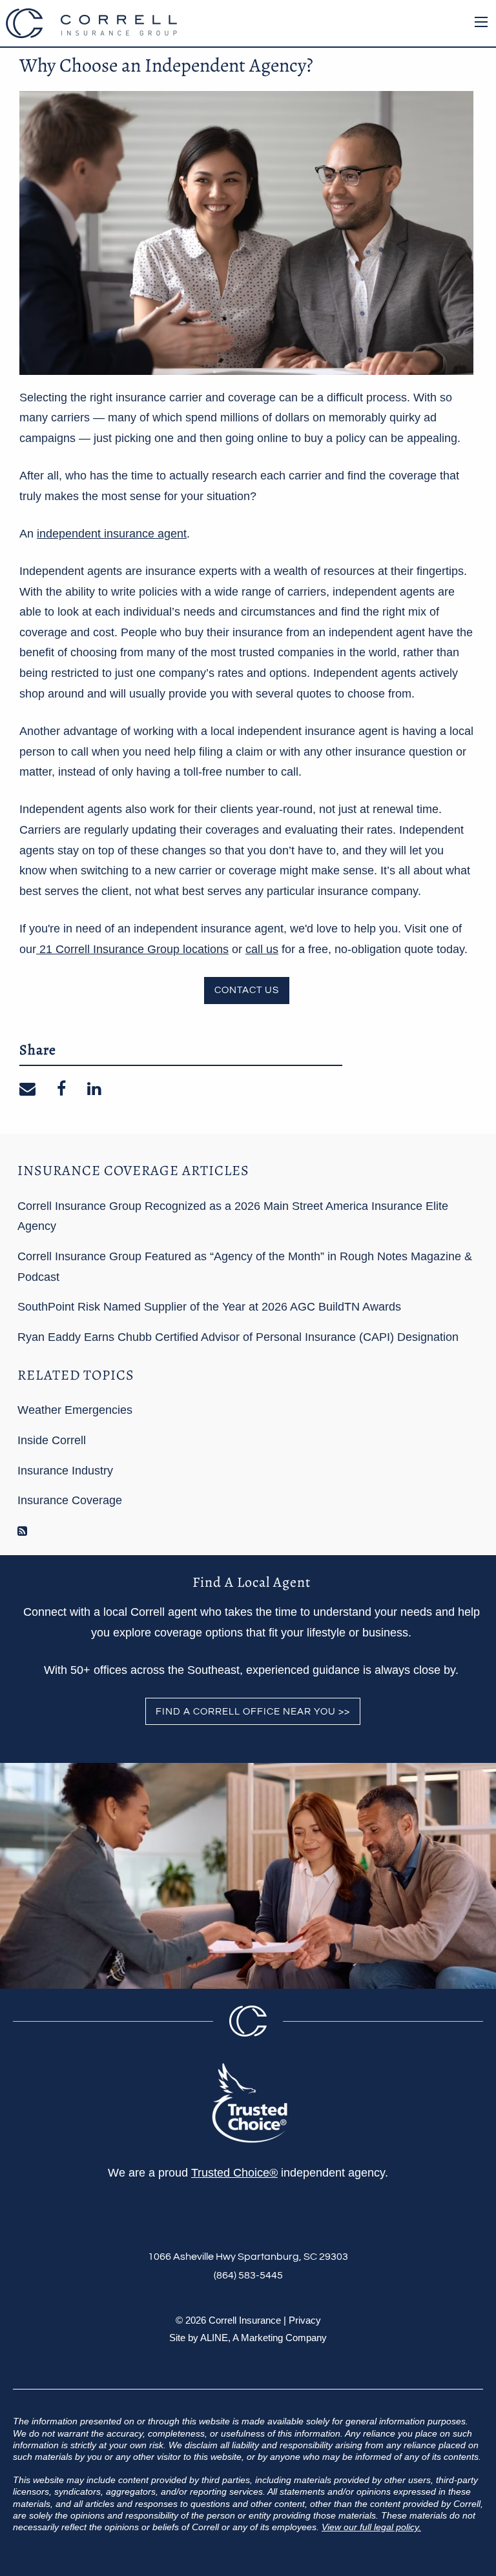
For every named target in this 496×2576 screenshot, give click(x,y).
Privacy (305, 2320)
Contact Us (247, 990)
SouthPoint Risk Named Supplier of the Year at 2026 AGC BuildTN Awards (209, 1307)
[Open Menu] (481, 22)
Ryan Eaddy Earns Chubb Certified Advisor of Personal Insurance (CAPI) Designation (238, 1337)
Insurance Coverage (70, 1500)
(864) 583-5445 (248, 2275)
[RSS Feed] (22, 1531)
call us (262, 949)
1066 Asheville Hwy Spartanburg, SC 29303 (248, 2257)
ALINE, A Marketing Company (263, 2338)
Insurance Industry (65, 1471)
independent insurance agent (112, 534)
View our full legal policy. (371, 2527)
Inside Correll (52, 1440)
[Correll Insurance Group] (91, 22)
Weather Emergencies (75, 1410)
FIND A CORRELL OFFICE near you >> (253, 1712)
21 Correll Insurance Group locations (132, 949)
